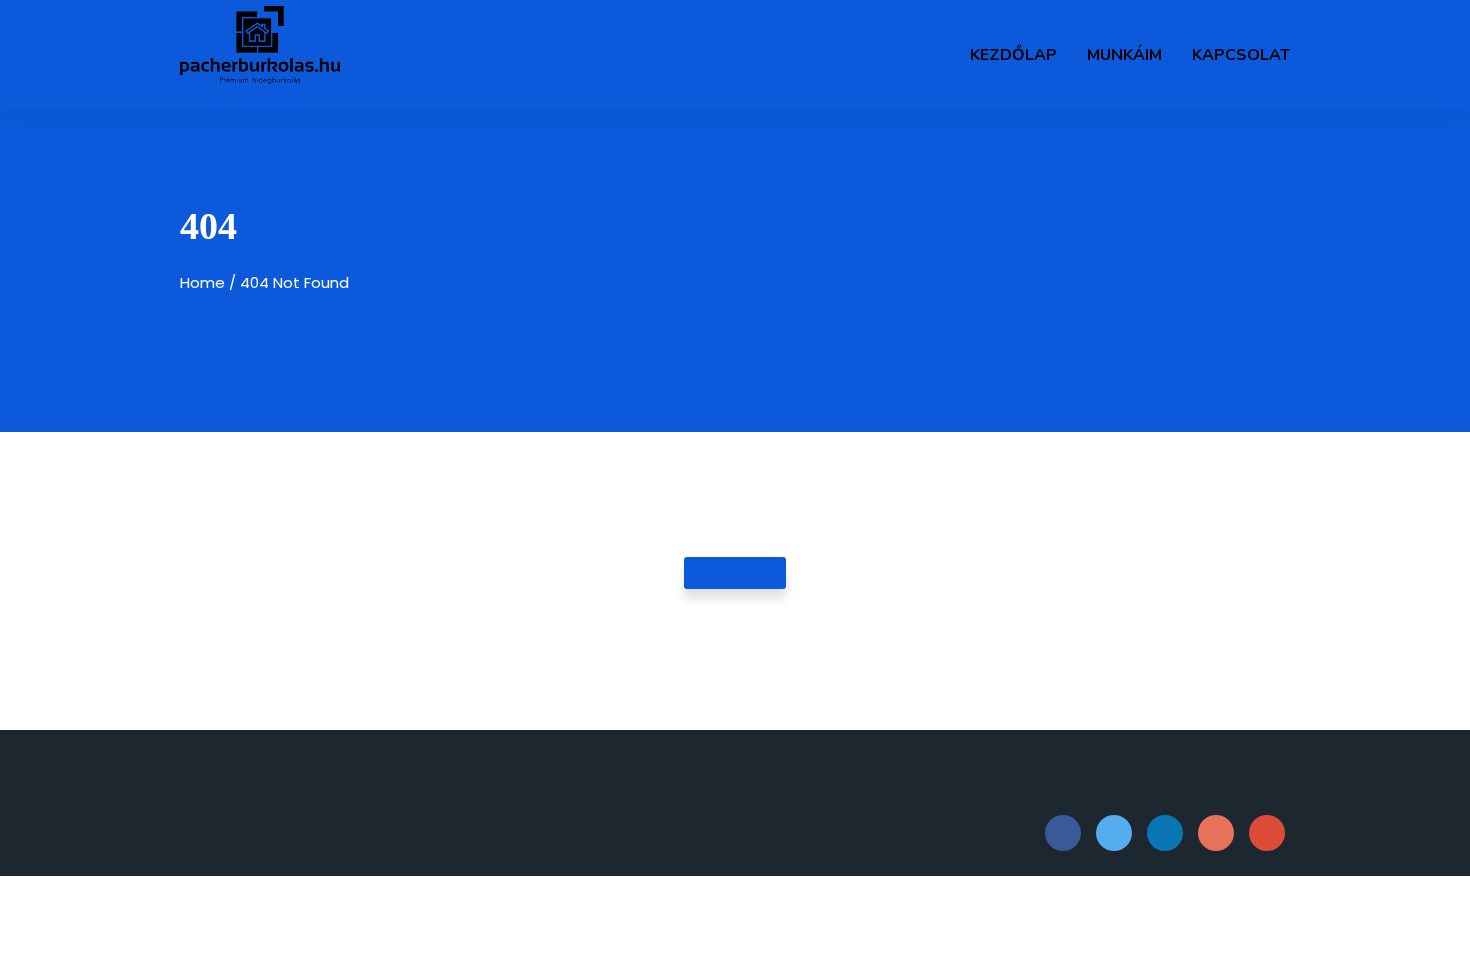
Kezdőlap (1013, 55)
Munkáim (1124, 55)
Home (202, 282)
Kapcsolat (1241, 55)
